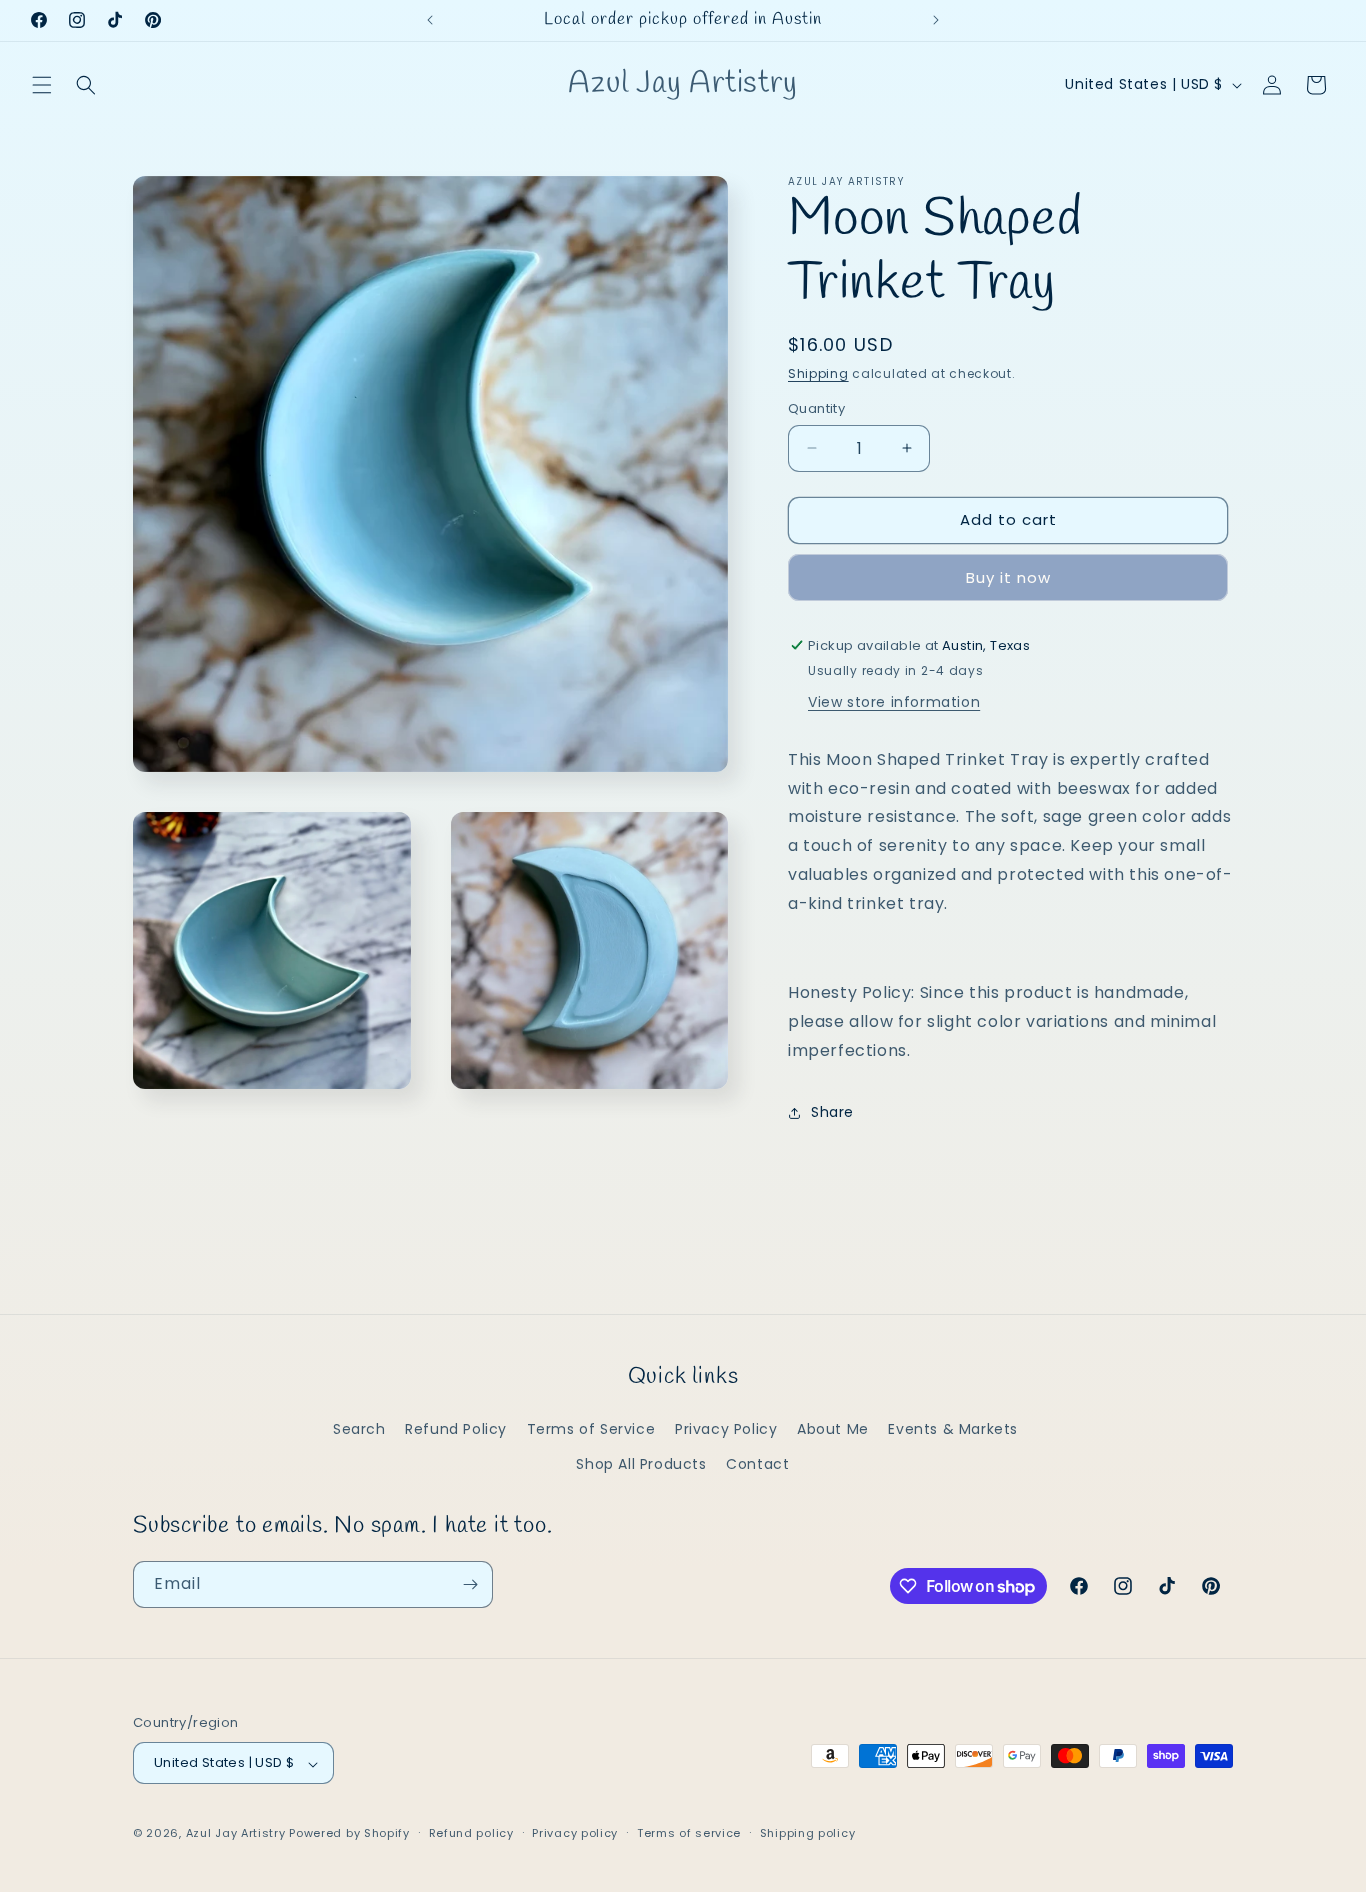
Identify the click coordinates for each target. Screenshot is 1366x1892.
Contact (757, 1464)
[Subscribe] (470, 1584)
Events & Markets (953, 1429)
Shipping (818, 373)
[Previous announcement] (430, 20)
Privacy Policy (726, 1429)
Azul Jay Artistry (236, 1834)
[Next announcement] (936, 20)
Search (359, 1429)
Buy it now (1008, 577)
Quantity (816, 408)
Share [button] (832, 1112)
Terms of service (689, 1833)
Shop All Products (641, 1464)
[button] (42, 85)
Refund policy (471, 1833)
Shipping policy (808, 1833)
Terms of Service (591, 1429)
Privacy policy (575, 1833)
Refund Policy (456, 1429)
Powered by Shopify (349, 1834)
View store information (894, 702)
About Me (833, 1429)
